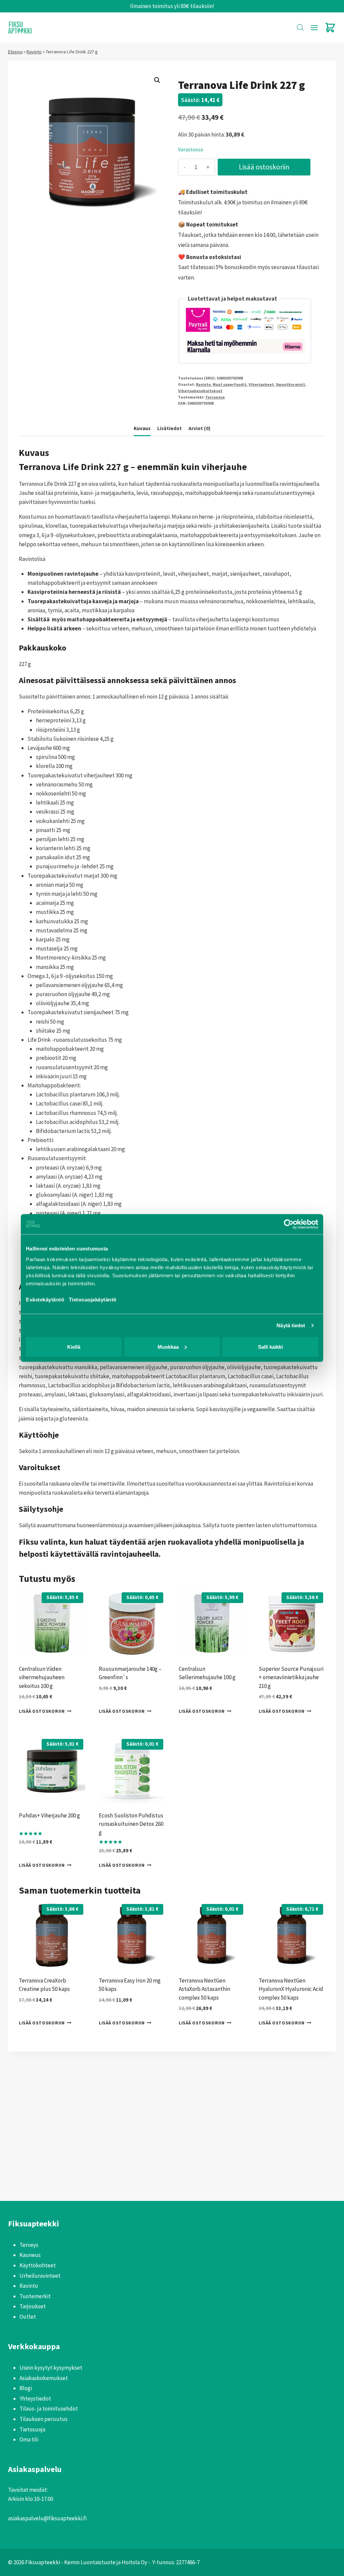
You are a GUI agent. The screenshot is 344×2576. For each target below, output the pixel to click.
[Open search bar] (300, 28)
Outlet (28, 2317)
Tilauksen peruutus (44, 2419)
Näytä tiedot (291, 1325)
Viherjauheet (261, 384)
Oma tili (29, 2439)
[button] (157, 80)
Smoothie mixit (290, 384)
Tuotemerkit (35, 2296)
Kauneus (30, 2255)
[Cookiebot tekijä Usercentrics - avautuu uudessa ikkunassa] (289, 1224)
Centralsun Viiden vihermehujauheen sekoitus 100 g (42, 1677)
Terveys (29, 2245)
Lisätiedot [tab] (169, 428)
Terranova (215, 397)
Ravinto (34, 52)
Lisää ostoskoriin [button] (42, 1711)
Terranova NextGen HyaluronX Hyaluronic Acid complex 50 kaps (291, 1989)
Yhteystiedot (35, 2399)
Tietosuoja (32, 2429)
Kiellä (74, 1347)
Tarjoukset (33, 2306)
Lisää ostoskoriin (264, 167)
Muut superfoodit (230, 384)
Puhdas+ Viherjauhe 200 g (49, 1815)
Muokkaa (168, 1347)
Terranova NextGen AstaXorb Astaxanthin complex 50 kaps (204, 1989)
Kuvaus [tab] (142, 428)
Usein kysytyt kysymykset (51, 2368)
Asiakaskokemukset (44, 2378)
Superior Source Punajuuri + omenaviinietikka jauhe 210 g (291, 1677)
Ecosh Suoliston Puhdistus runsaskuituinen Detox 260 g (131, 1824)
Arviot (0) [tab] (199, 428)
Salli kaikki (270, 1347)
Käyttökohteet (38, 2265)
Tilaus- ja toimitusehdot (49, 2409)
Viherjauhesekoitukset (200, 391)
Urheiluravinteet (40, 2276)
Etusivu (15, 52)
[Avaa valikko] (314, 28)
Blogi (26, 2388)
